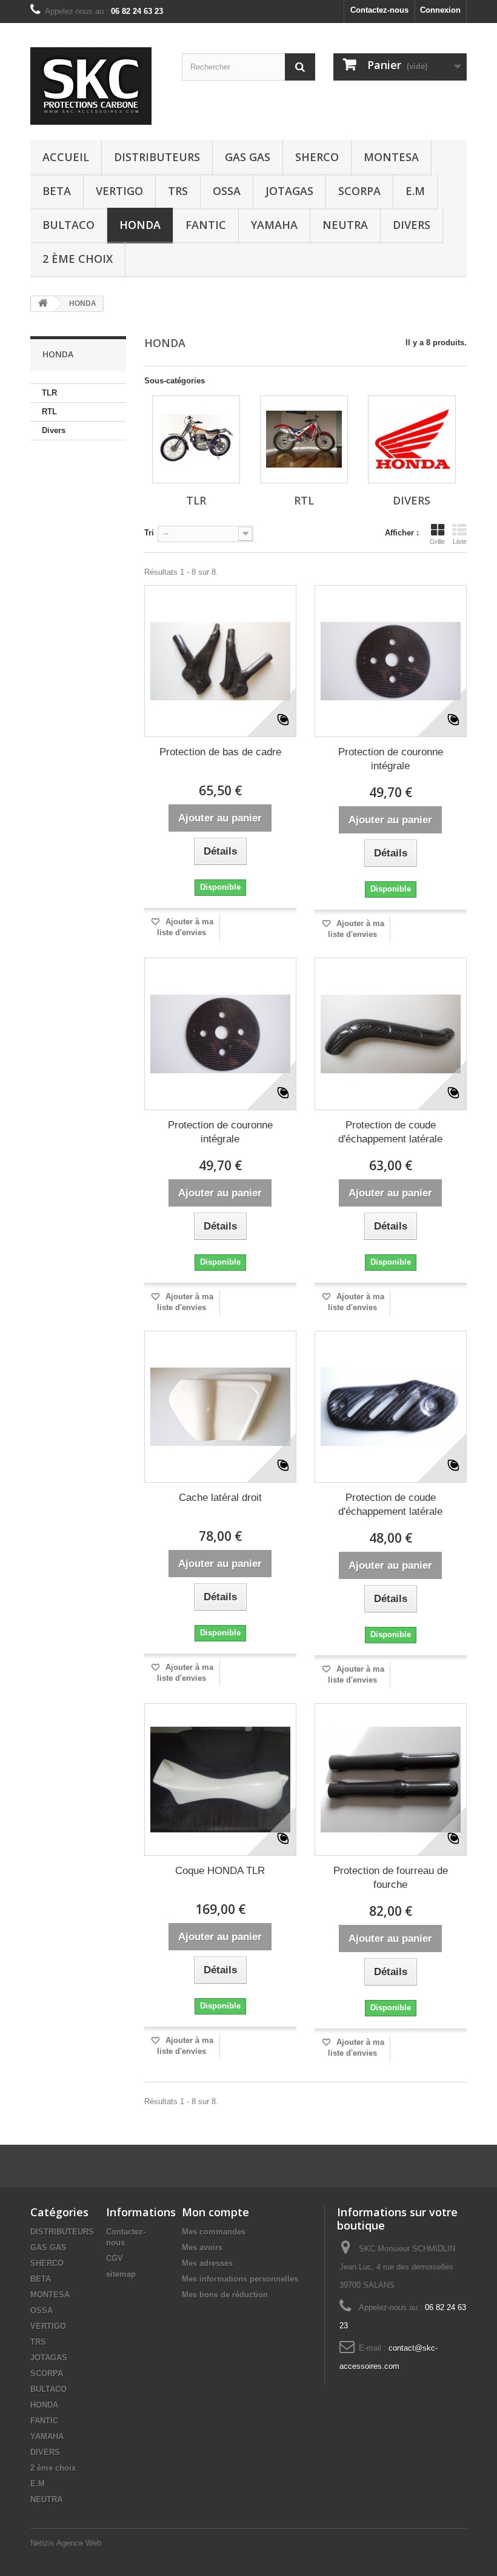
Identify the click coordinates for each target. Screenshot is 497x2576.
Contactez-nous (379, 10)
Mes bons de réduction (225, 2295)
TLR (49, 393)
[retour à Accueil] (43, 304)
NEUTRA (345, 225)
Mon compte (215, 2212)
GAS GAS (248, 157)
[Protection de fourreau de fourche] (391, 1779)
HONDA (140, 225)
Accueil (66, 157)
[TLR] (196, 439)
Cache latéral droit (220, 1498)
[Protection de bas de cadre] (220, 661)
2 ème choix (78, 259)
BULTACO (68, 225)
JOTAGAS (289, 191)
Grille (437, 541)
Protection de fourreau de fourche (391, 1878)
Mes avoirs (202, 2247)
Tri (149, 533)
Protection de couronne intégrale (391, 759)
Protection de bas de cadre (220, 752)
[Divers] (412, 439)
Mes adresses (207, 2263)
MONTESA (391, 157)
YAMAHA (274, 225)
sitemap (121, 2274)
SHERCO (317, 157)
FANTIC (206, 225)
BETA (57, 191)
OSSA (227, 191)
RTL (49, 412)
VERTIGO (119, 191)
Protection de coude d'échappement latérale (390, 1132)
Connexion (440, 10)
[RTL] (304, 439)
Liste (460, 541)
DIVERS (412, 225)
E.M (415, 191)
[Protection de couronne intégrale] (391, 661)
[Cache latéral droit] (220, 1407)
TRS (178, 191)
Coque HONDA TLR (220, 1871)
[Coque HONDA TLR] (220, 1779)
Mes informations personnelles (240, 2279)
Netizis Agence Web (66, 2543)
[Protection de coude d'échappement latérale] (391, 1034)
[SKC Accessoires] (97, 86)
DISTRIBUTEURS (157, 157)
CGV (115, 2258)
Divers (54, 430)
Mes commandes (214, 2232)
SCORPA (359, 191)
